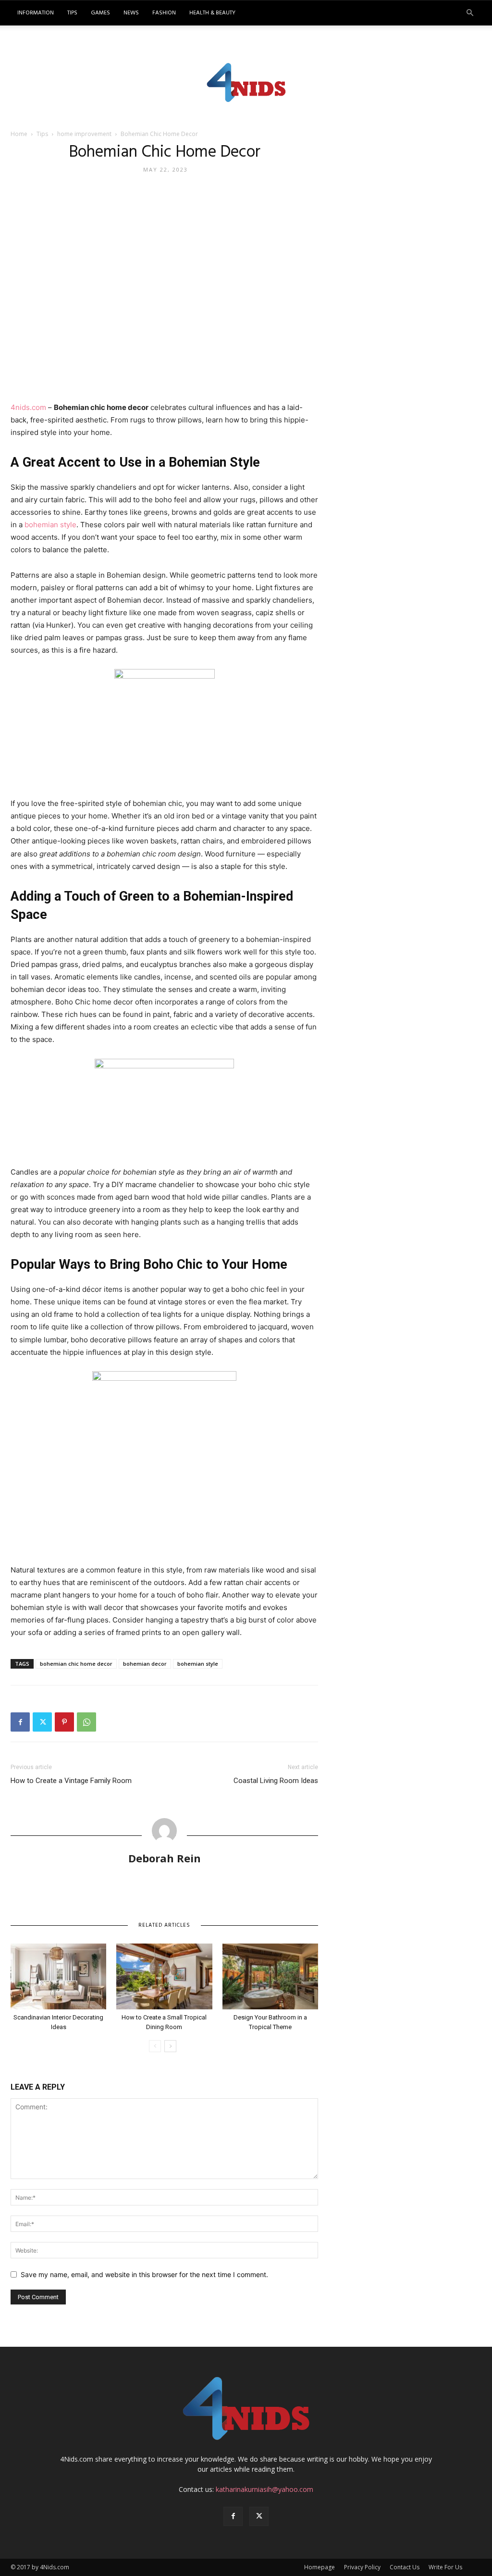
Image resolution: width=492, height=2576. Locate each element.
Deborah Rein (165, 1858)
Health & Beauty (212, 13)
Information (36, 13)
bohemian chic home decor (76, 1664)
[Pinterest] (64, 1722)
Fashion (164, 13)
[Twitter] (42, 1722)
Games (100, 13)
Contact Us (405, 2567)
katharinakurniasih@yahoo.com (264, 2489)
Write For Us (445, 2567)
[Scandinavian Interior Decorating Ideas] (58, 1976)
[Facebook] (20, 1722)
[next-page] (170, 2046)
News (131, 13)
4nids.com (28, 407)
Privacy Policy (362, 2567)
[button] (470, 13)
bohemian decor (145, 1664)
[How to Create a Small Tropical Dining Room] (164, 1976)
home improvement (84, 134)
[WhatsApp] (86, 1722)
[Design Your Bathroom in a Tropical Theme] (270, 1976)
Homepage (320, 2567)
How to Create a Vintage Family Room (71, 1781)
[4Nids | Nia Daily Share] (246, 81)
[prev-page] (155, 2046)
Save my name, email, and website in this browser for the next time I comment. (144, 2274)
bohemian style (50, 525)
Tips (72, 13)
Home (19, 134)
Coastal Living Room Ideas (276, 1781)
